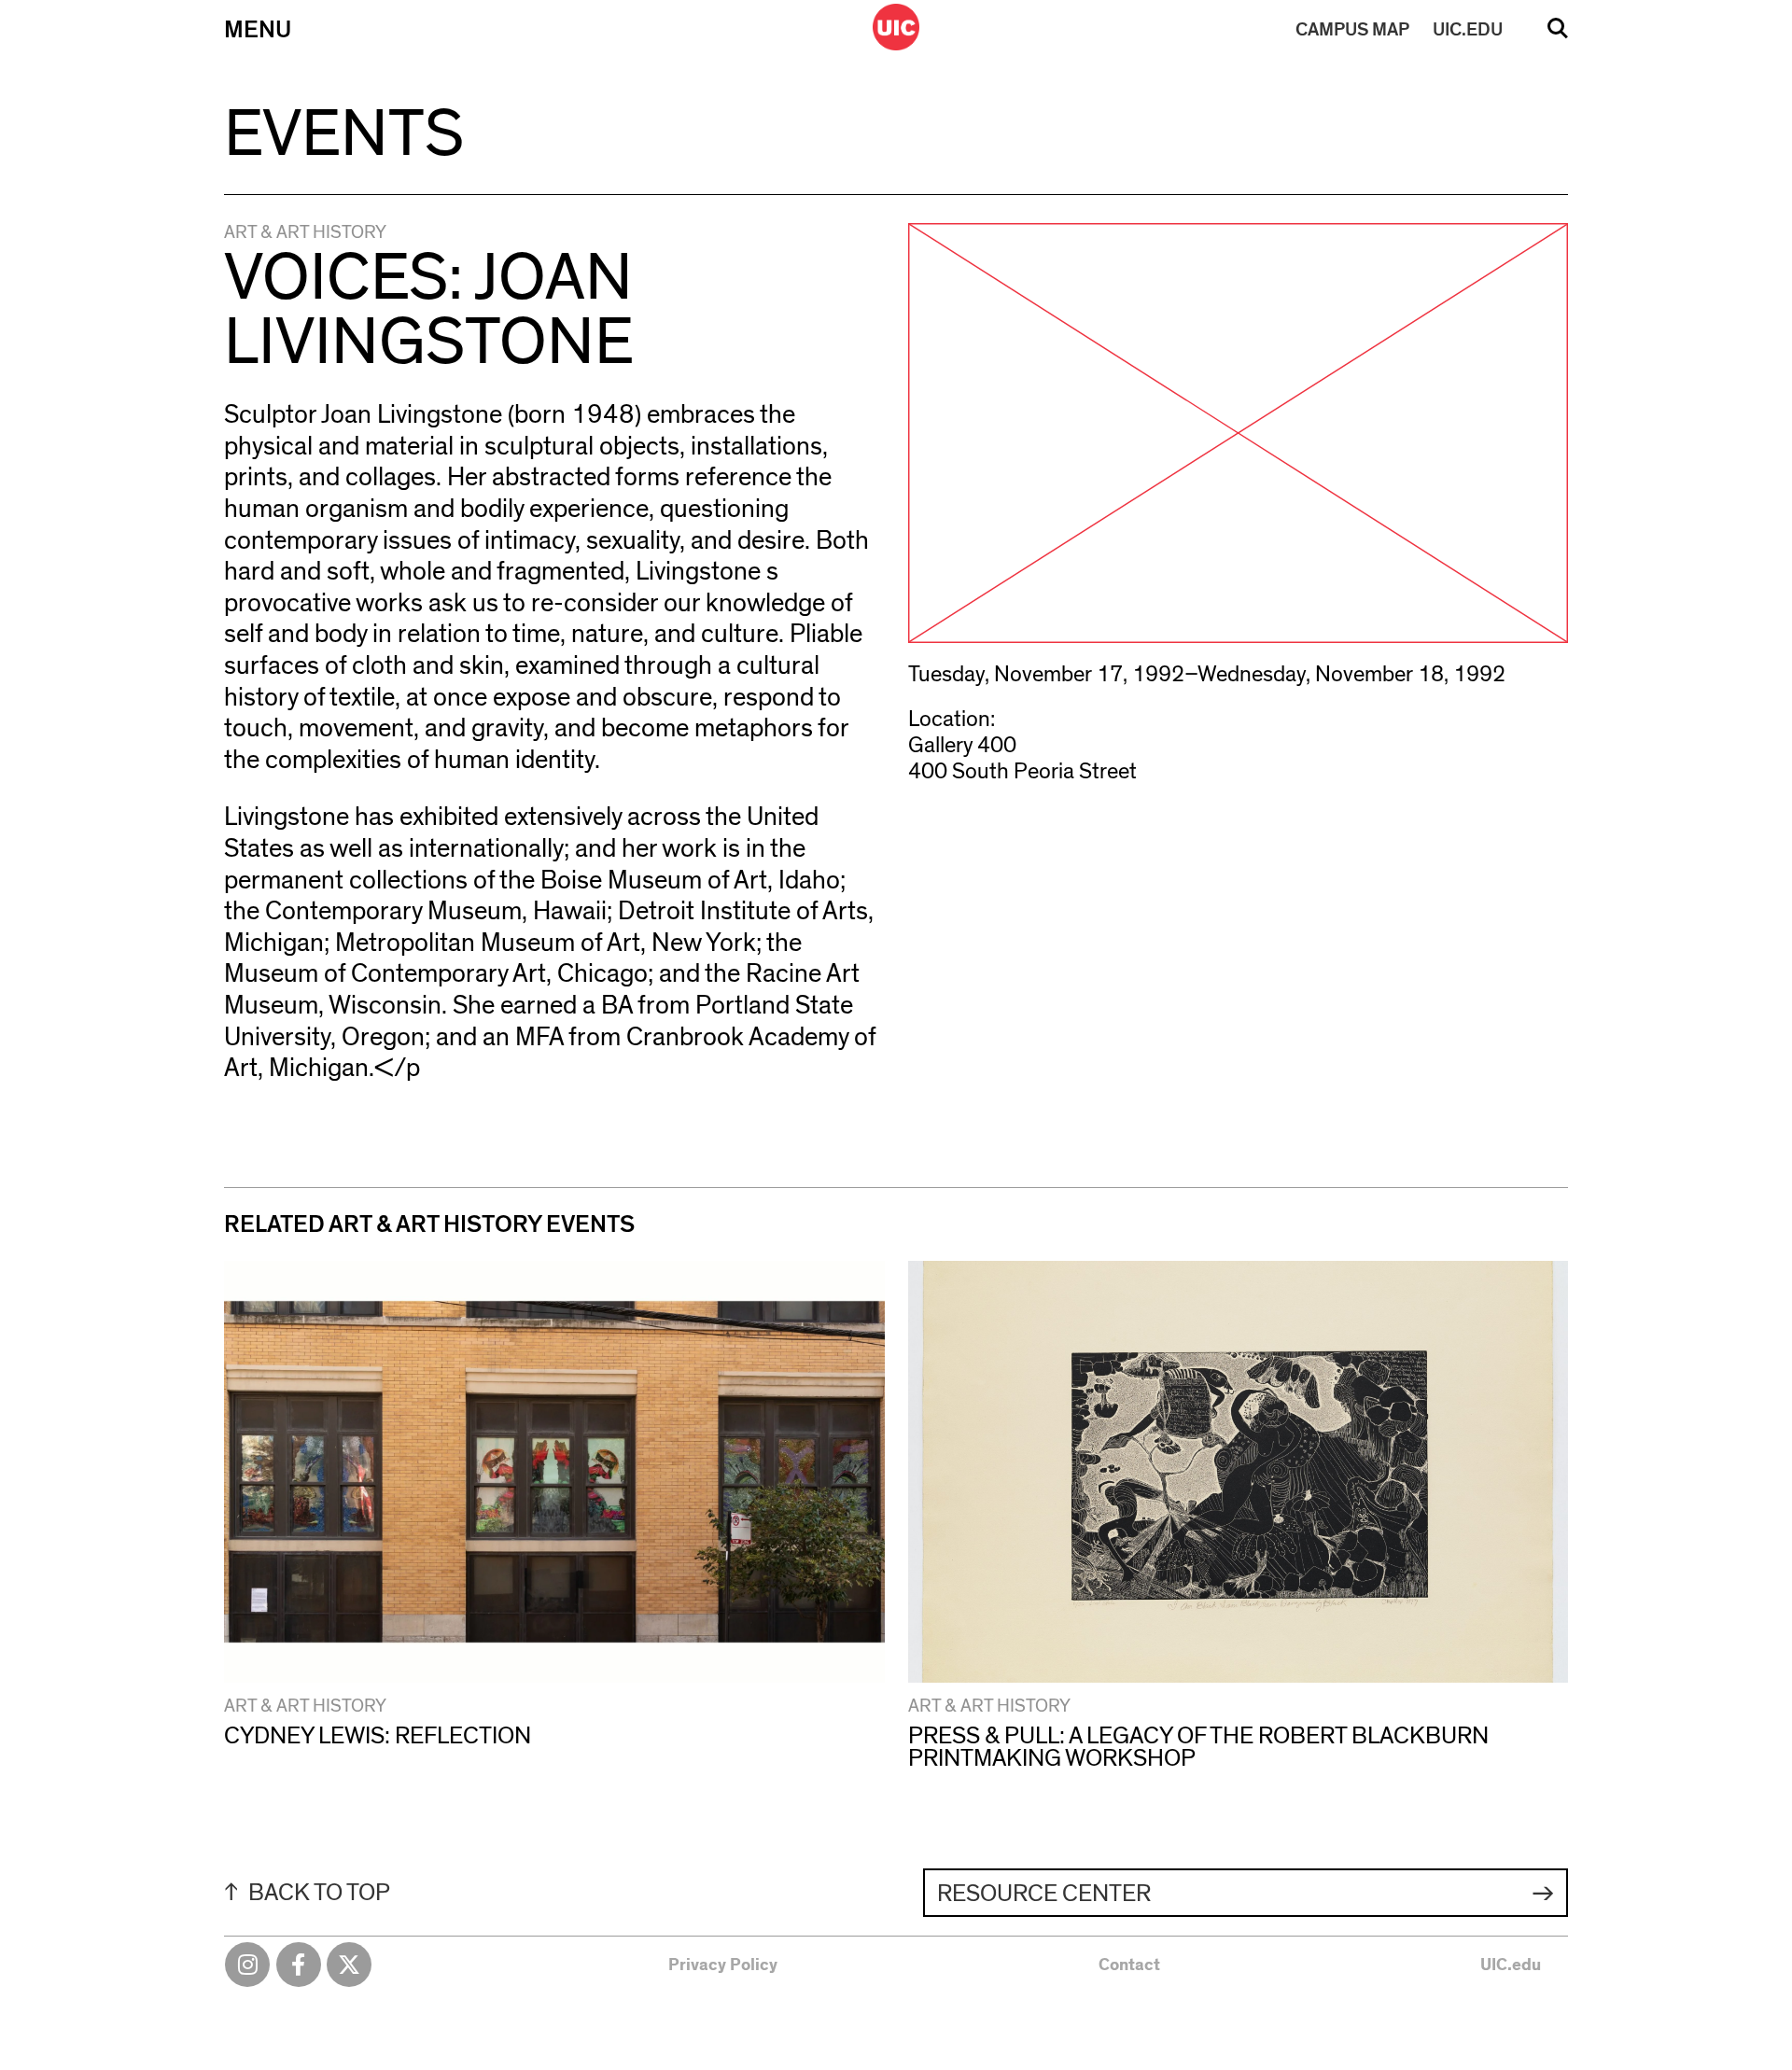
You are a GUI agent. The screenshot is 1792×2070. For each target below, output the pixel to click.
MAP (1352, 30)
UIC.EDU (1468, 30)
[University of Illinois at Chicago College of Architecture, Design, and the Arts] (896, 27)
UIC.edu (1511, 1965)
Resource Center (1044, 1894)
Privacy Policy (723, 1965)
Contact (1129, 1965)
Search (1558, 35)
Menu (258, 30)
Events (344, 134)
